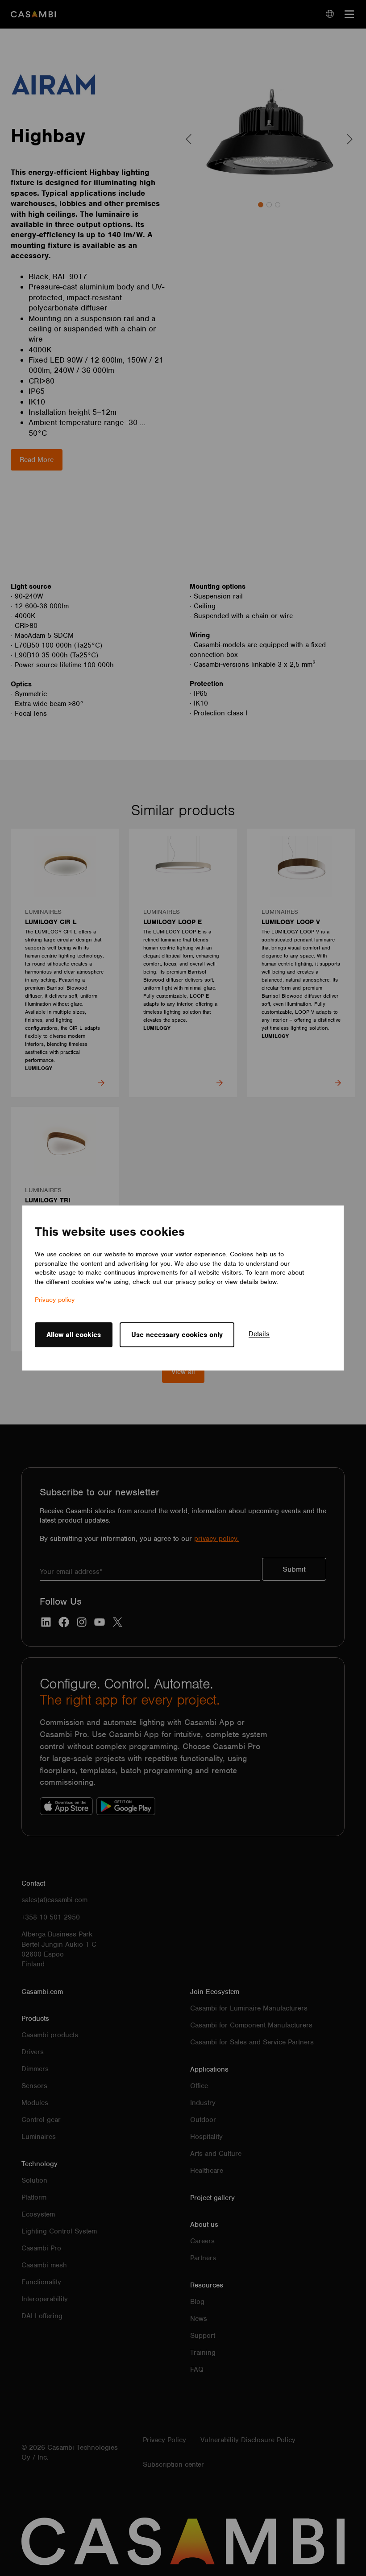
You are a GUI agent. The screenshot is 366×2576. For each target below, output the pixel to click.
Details (259, 1334)
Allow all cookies (74, 1335)
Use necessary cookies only (177, 1335)
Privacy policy (55, 1300)
